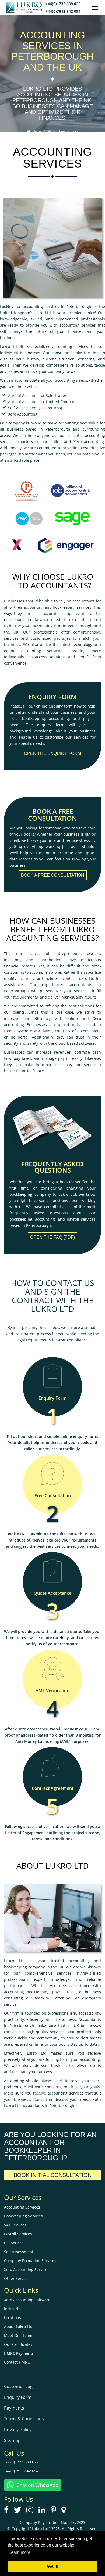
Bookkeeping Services (23, 2216)
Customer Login (20, 2386)
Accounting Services (22, 2207)
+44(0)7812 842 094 (63, 11)
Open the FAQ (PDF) (52, 1237)
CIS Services (15, 2243)
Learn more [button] (20, 2552)
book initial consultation (53, 2175)
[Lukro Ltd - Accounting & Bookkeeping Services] (26, 11)
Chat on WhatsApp (37, 2485)
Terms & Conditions (24, 2419)
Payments (14, 2408)
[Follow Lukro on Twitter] (20, 2511)
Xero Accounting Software (27, 2300)
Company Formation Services (30, 2261)
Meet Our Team (18, 2335)
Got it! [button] (53, 2566)
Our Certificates (18, 2344)
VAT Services (15, 2225)
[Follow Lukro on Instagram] (32, 2511)
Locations (13, 2318)
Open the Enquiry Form (52, 753)
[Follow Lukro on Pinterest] (55, 2511)
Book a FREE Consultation (53, 875)
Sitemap (12, 2440)
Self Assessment (19, 2252)
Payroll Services (18, 2234)
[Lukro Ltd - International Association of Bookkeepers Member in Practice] (71, 490)
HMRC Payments (19, 2353)
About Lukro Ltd (18, 2327)
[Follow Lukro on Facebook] (8, 2511)
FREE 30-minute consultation (47, 1534)
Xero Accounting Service (26, 2270)
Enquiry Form (18, 2397)
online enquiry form (79, 1436)
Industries (13, 2309)
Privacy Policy (18, 2430)
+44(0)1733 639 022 (63, 4)
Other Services (17, 2278)
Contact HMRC (17, 2362)
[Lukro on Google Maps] (66, 2511)
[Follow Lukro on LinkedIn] (44, 2511)
